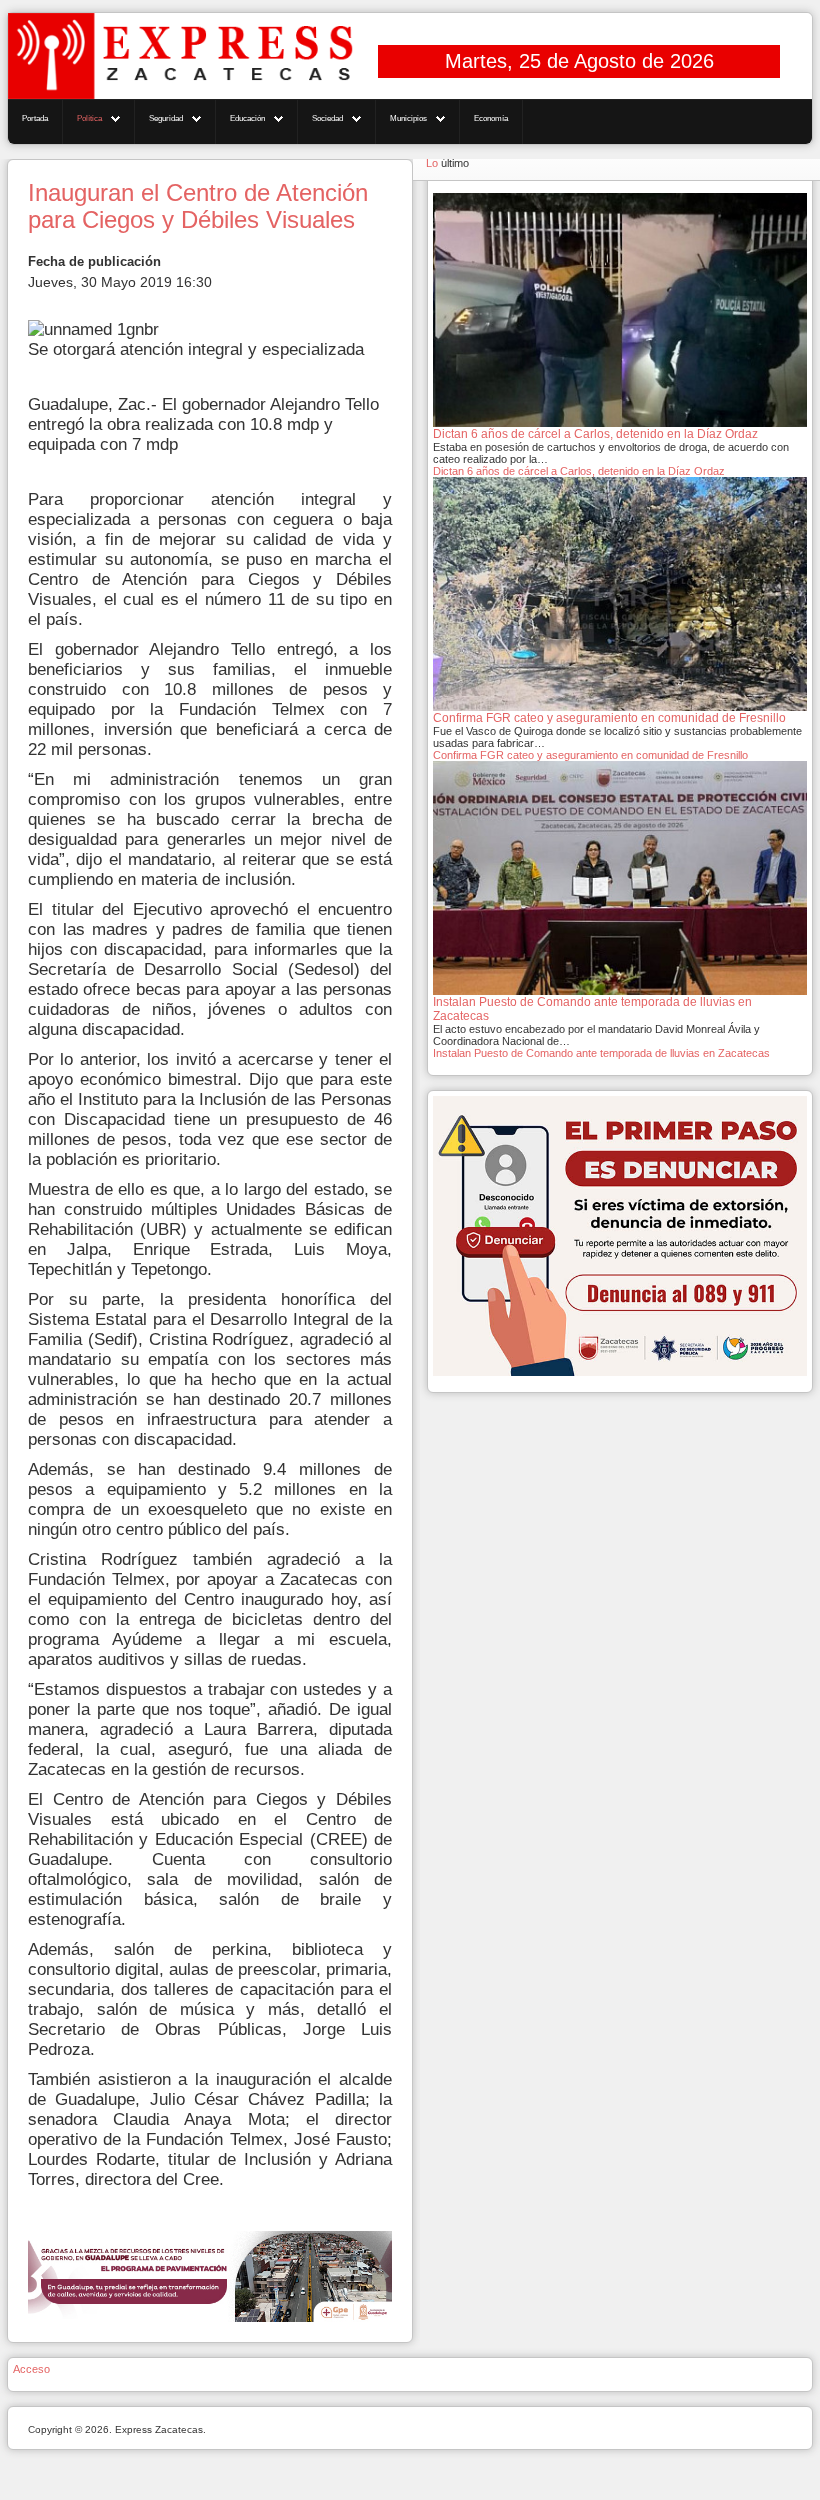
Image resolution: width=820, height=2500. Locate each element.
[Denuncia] (620, 1235)
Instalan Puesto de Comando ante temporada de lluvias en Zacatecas (601, 1053)
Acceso (31, 2369)
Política (89, 118)
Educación (247, 118)
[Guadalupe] (210, 2275)
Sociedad (327, 118)
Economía (491, 118)
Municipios (408, 118)
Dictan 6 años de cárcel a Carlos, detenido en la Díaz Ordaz (579, 471)
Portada (35, 118)
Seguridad (166, 118)
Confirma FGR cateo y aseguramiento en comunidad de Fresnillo (590, 755)
